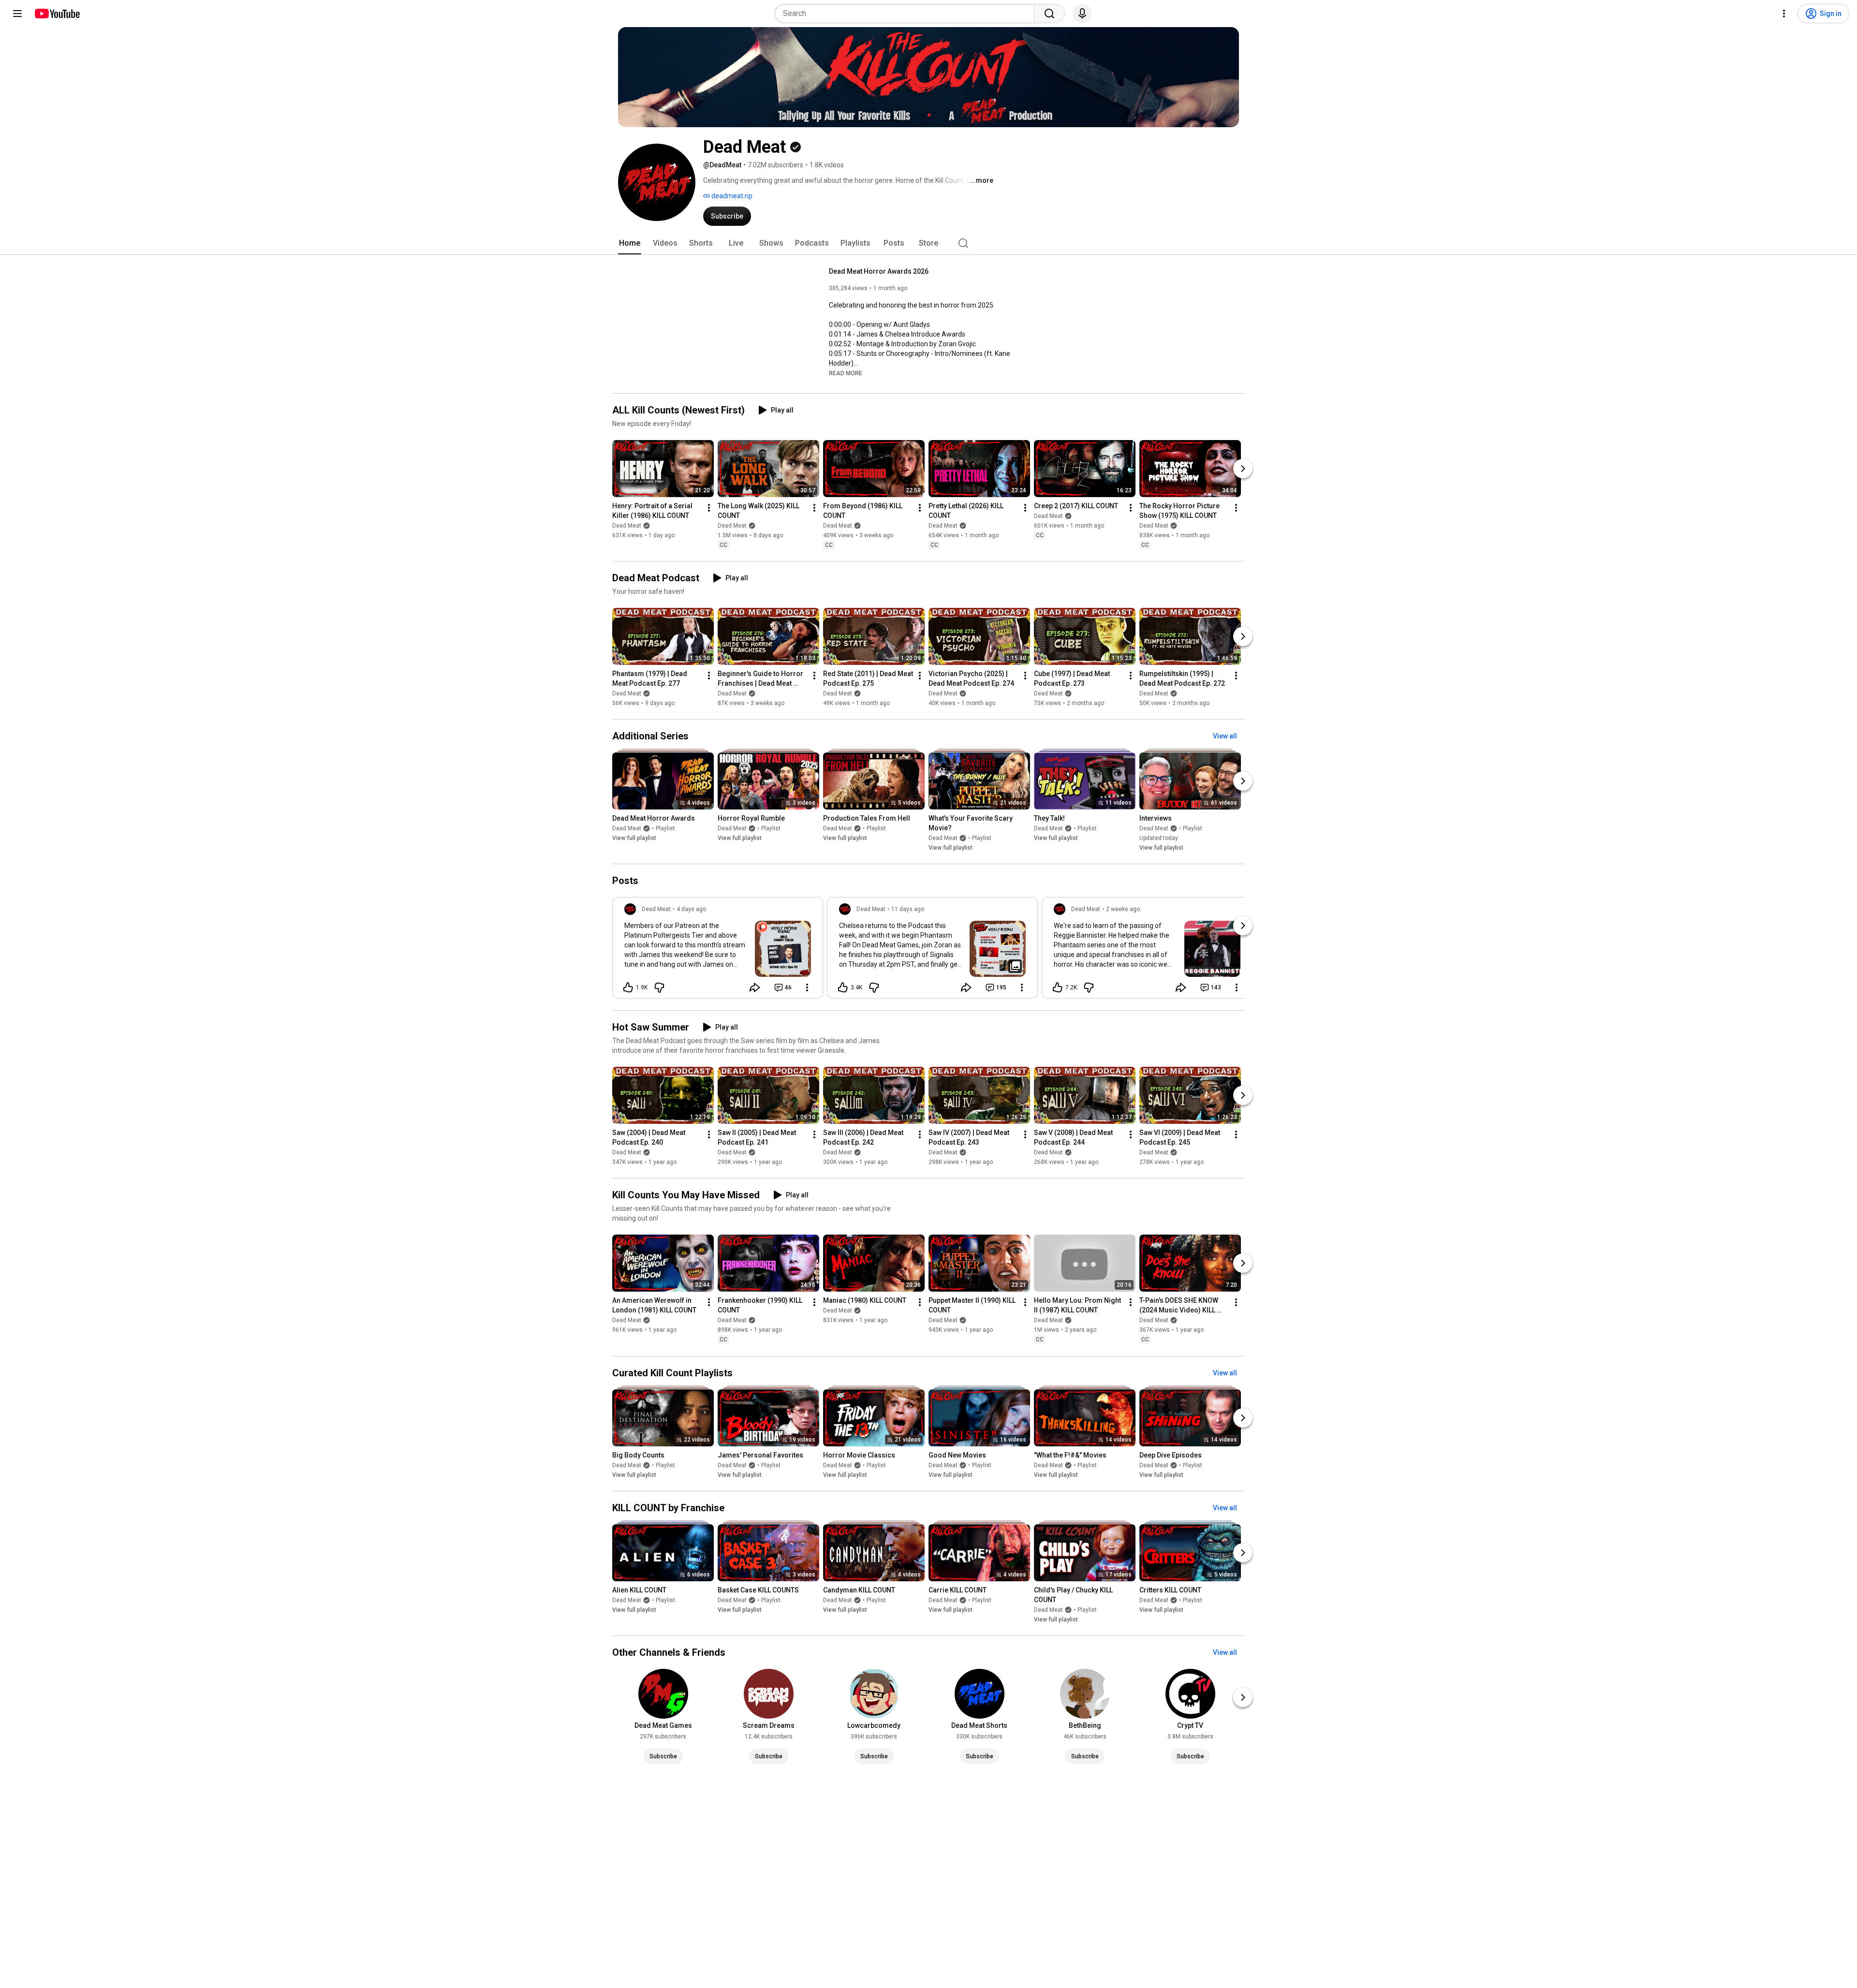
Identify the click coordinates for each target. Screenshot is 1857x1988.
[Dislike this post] (659, 987)
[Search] (1049, 14)
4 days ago (691, 909)
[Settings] (1784, 14)
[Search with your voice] (1082, 14)
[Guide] (17, 14)
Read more (846, 373)
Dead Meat (627, 526)
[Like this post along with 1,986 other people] (628, 987)
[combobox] (907, 14)
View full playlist (634, 838)
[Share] (755, 987)
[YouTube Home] (57, 14)
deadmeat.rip (731, 196)
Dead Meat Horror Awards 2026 (879, 271)
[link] (718, 951)
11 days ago (908, 909)
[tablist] (928, 243)
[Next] (1243, 469)
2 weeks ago (1123, 909)
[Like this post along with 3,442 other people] (843, 987)
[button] (846, 373)
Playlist (665, 828)
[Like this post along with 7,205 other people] (1058, 987)
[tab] (630, 243)
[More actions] (709, 508)
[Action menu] (807, 987)
